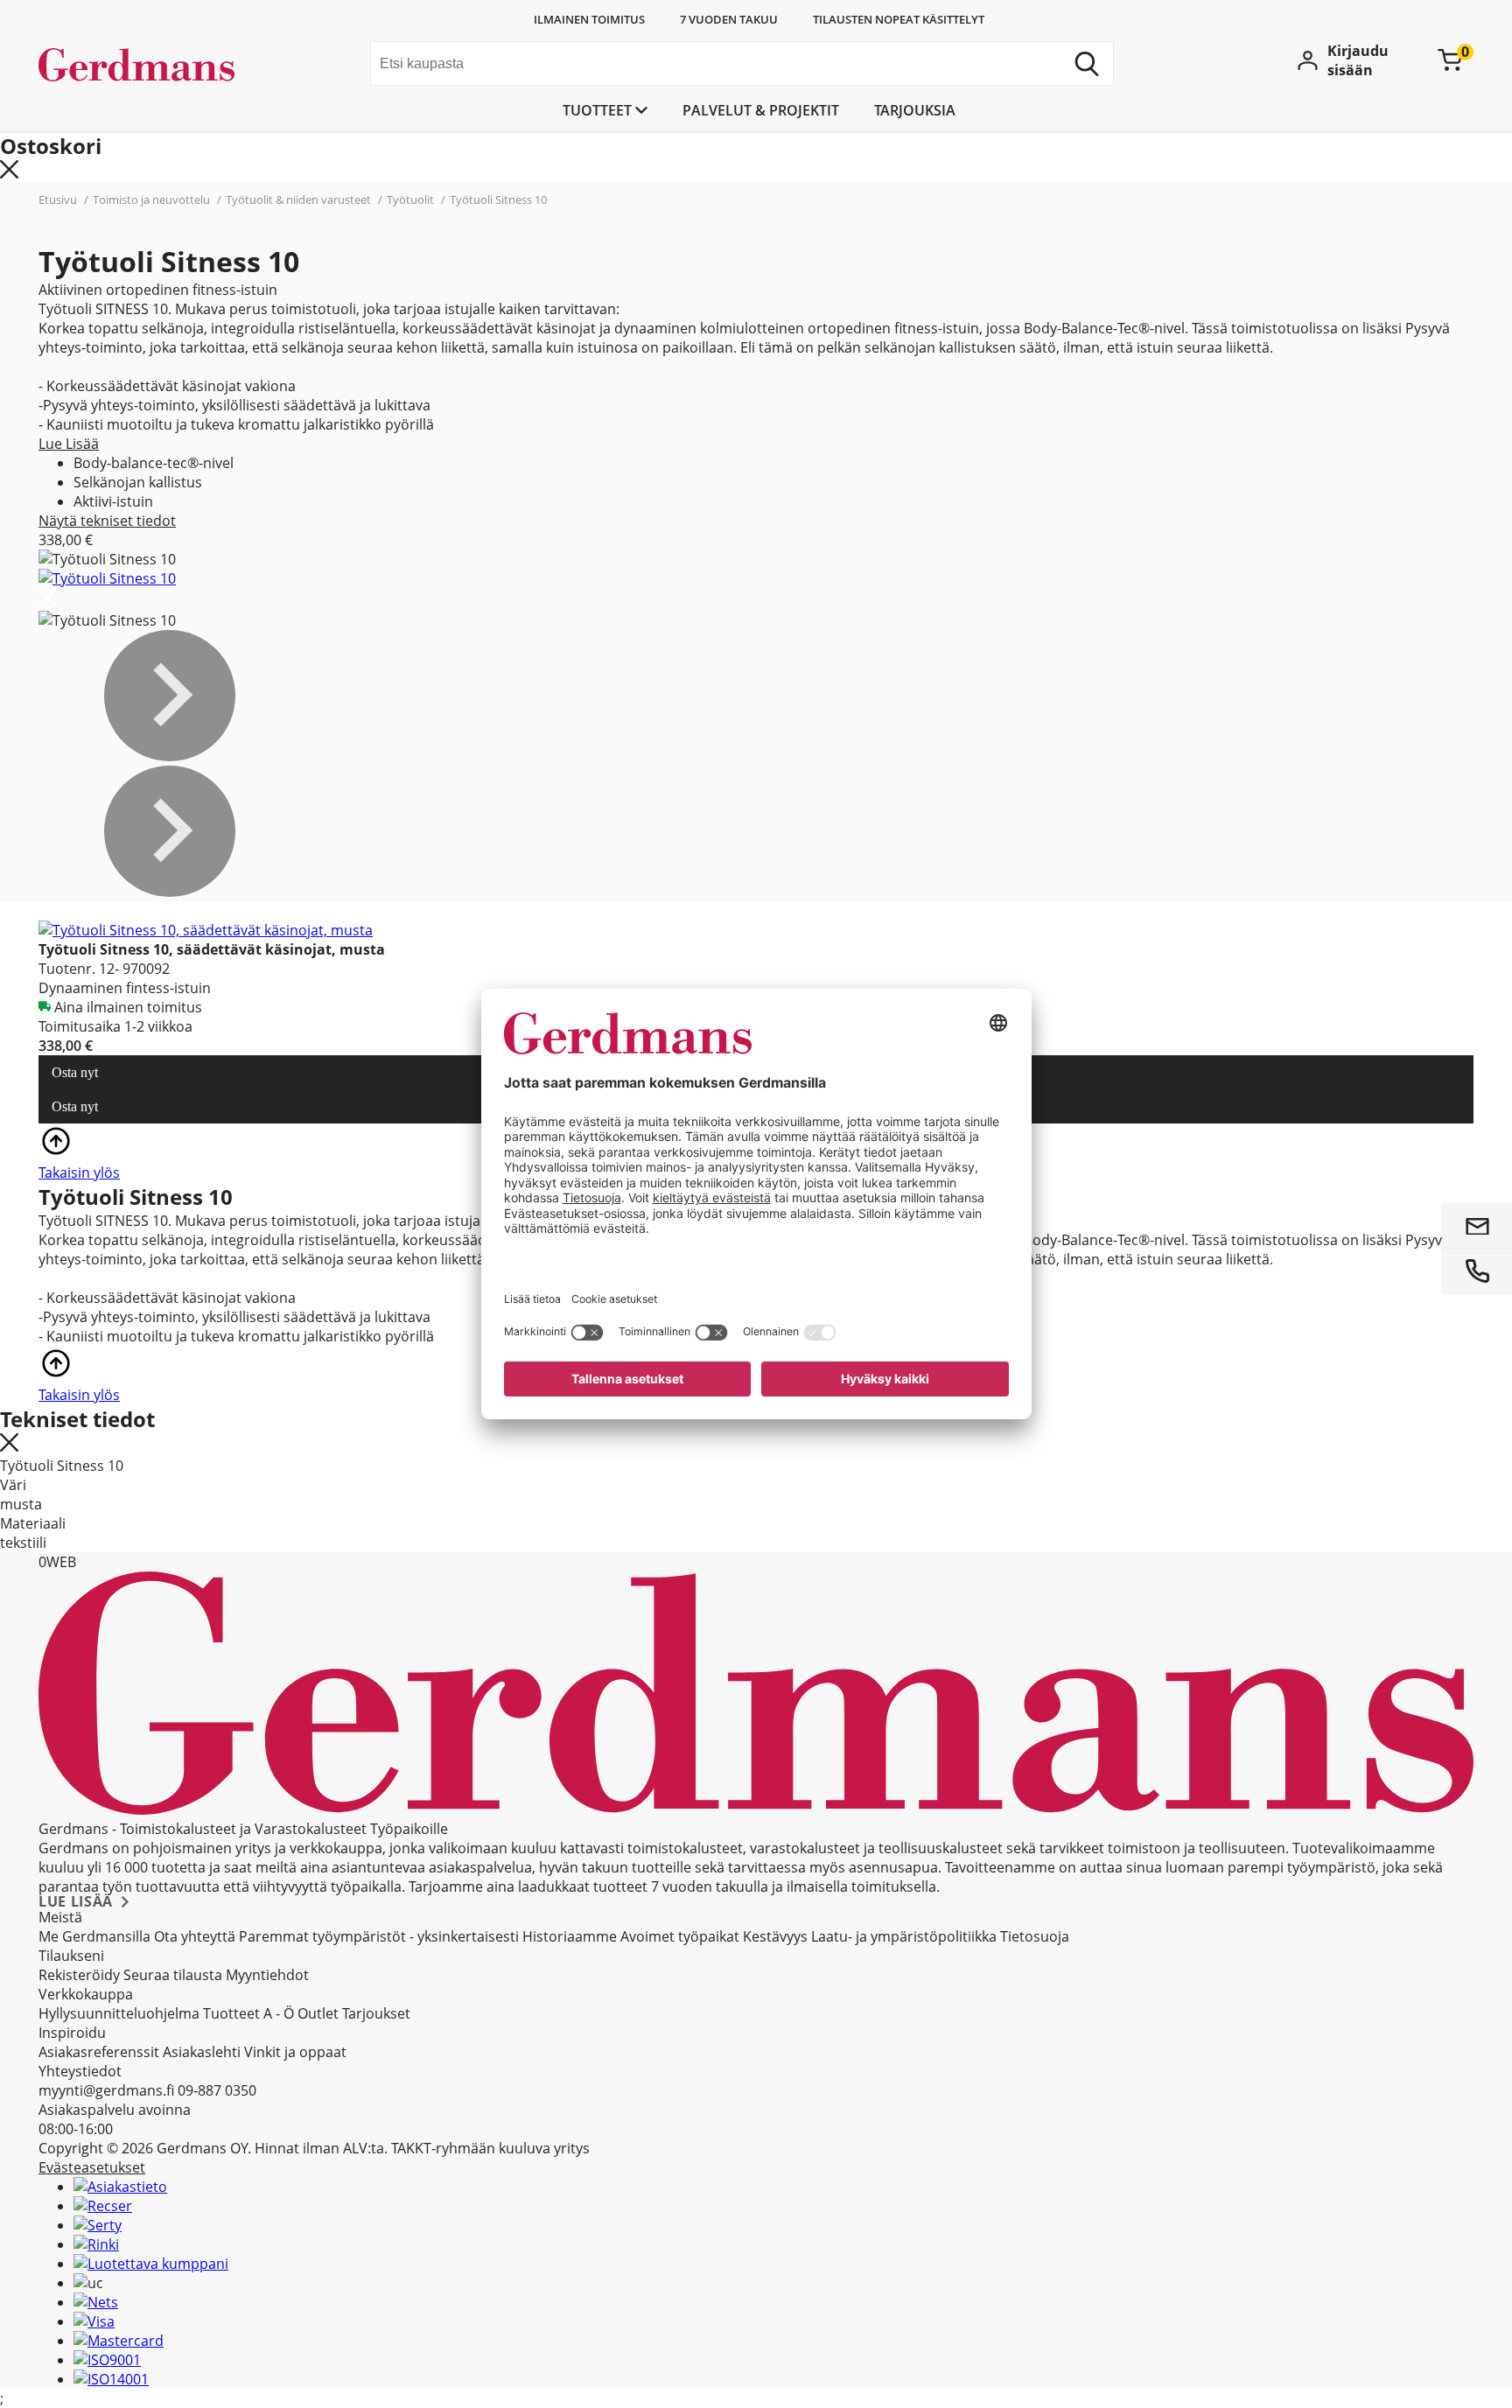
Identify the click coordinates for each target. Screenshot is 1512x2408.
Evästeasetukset (92, 2167)
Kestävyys (775, 1936)
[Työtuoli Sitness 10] (107, 578)
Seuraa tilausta (173, 1975)
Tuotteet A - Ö (248, 2013)
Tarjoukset (376, 2013)
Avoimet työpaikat (680, 1936)
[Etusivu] (170, 66)
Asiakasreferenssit (99, 2052)
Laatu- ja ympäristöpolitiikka (904, 1936)
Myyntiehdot (267, 1975)
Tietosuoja (1035, 1936)
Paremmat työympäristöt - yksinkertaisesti (379, 1936)
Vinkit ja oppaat (295, 2052)
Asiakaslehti (202, 2052)
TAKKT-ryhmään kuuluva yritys (490, 2148)
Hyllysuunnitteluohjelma (119, 2013)
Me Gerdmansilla (94, 1936)
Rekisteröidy (79, 1975)
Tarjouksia (915, 110)
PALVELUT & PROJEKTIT (761, 110)
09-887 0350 (217, 2090)
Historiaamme (570, 1936)
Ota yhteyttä (195, 1936)
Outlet (318, 2013)
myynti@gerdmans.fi (106, 2090)
